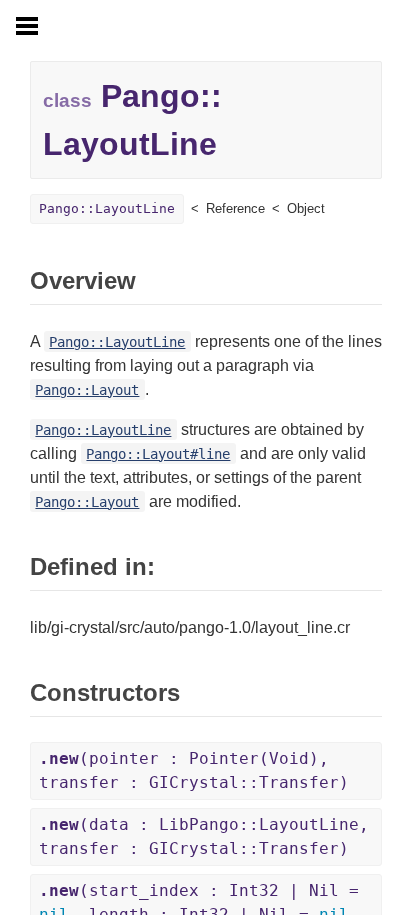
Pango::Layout (87, 390)
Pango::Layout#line (158, 454)
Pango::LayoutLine (107, 208)
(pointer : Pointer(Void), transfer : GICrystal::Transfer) (194, 770)
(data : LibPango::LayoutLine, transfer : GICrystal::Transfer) (204, 836)
